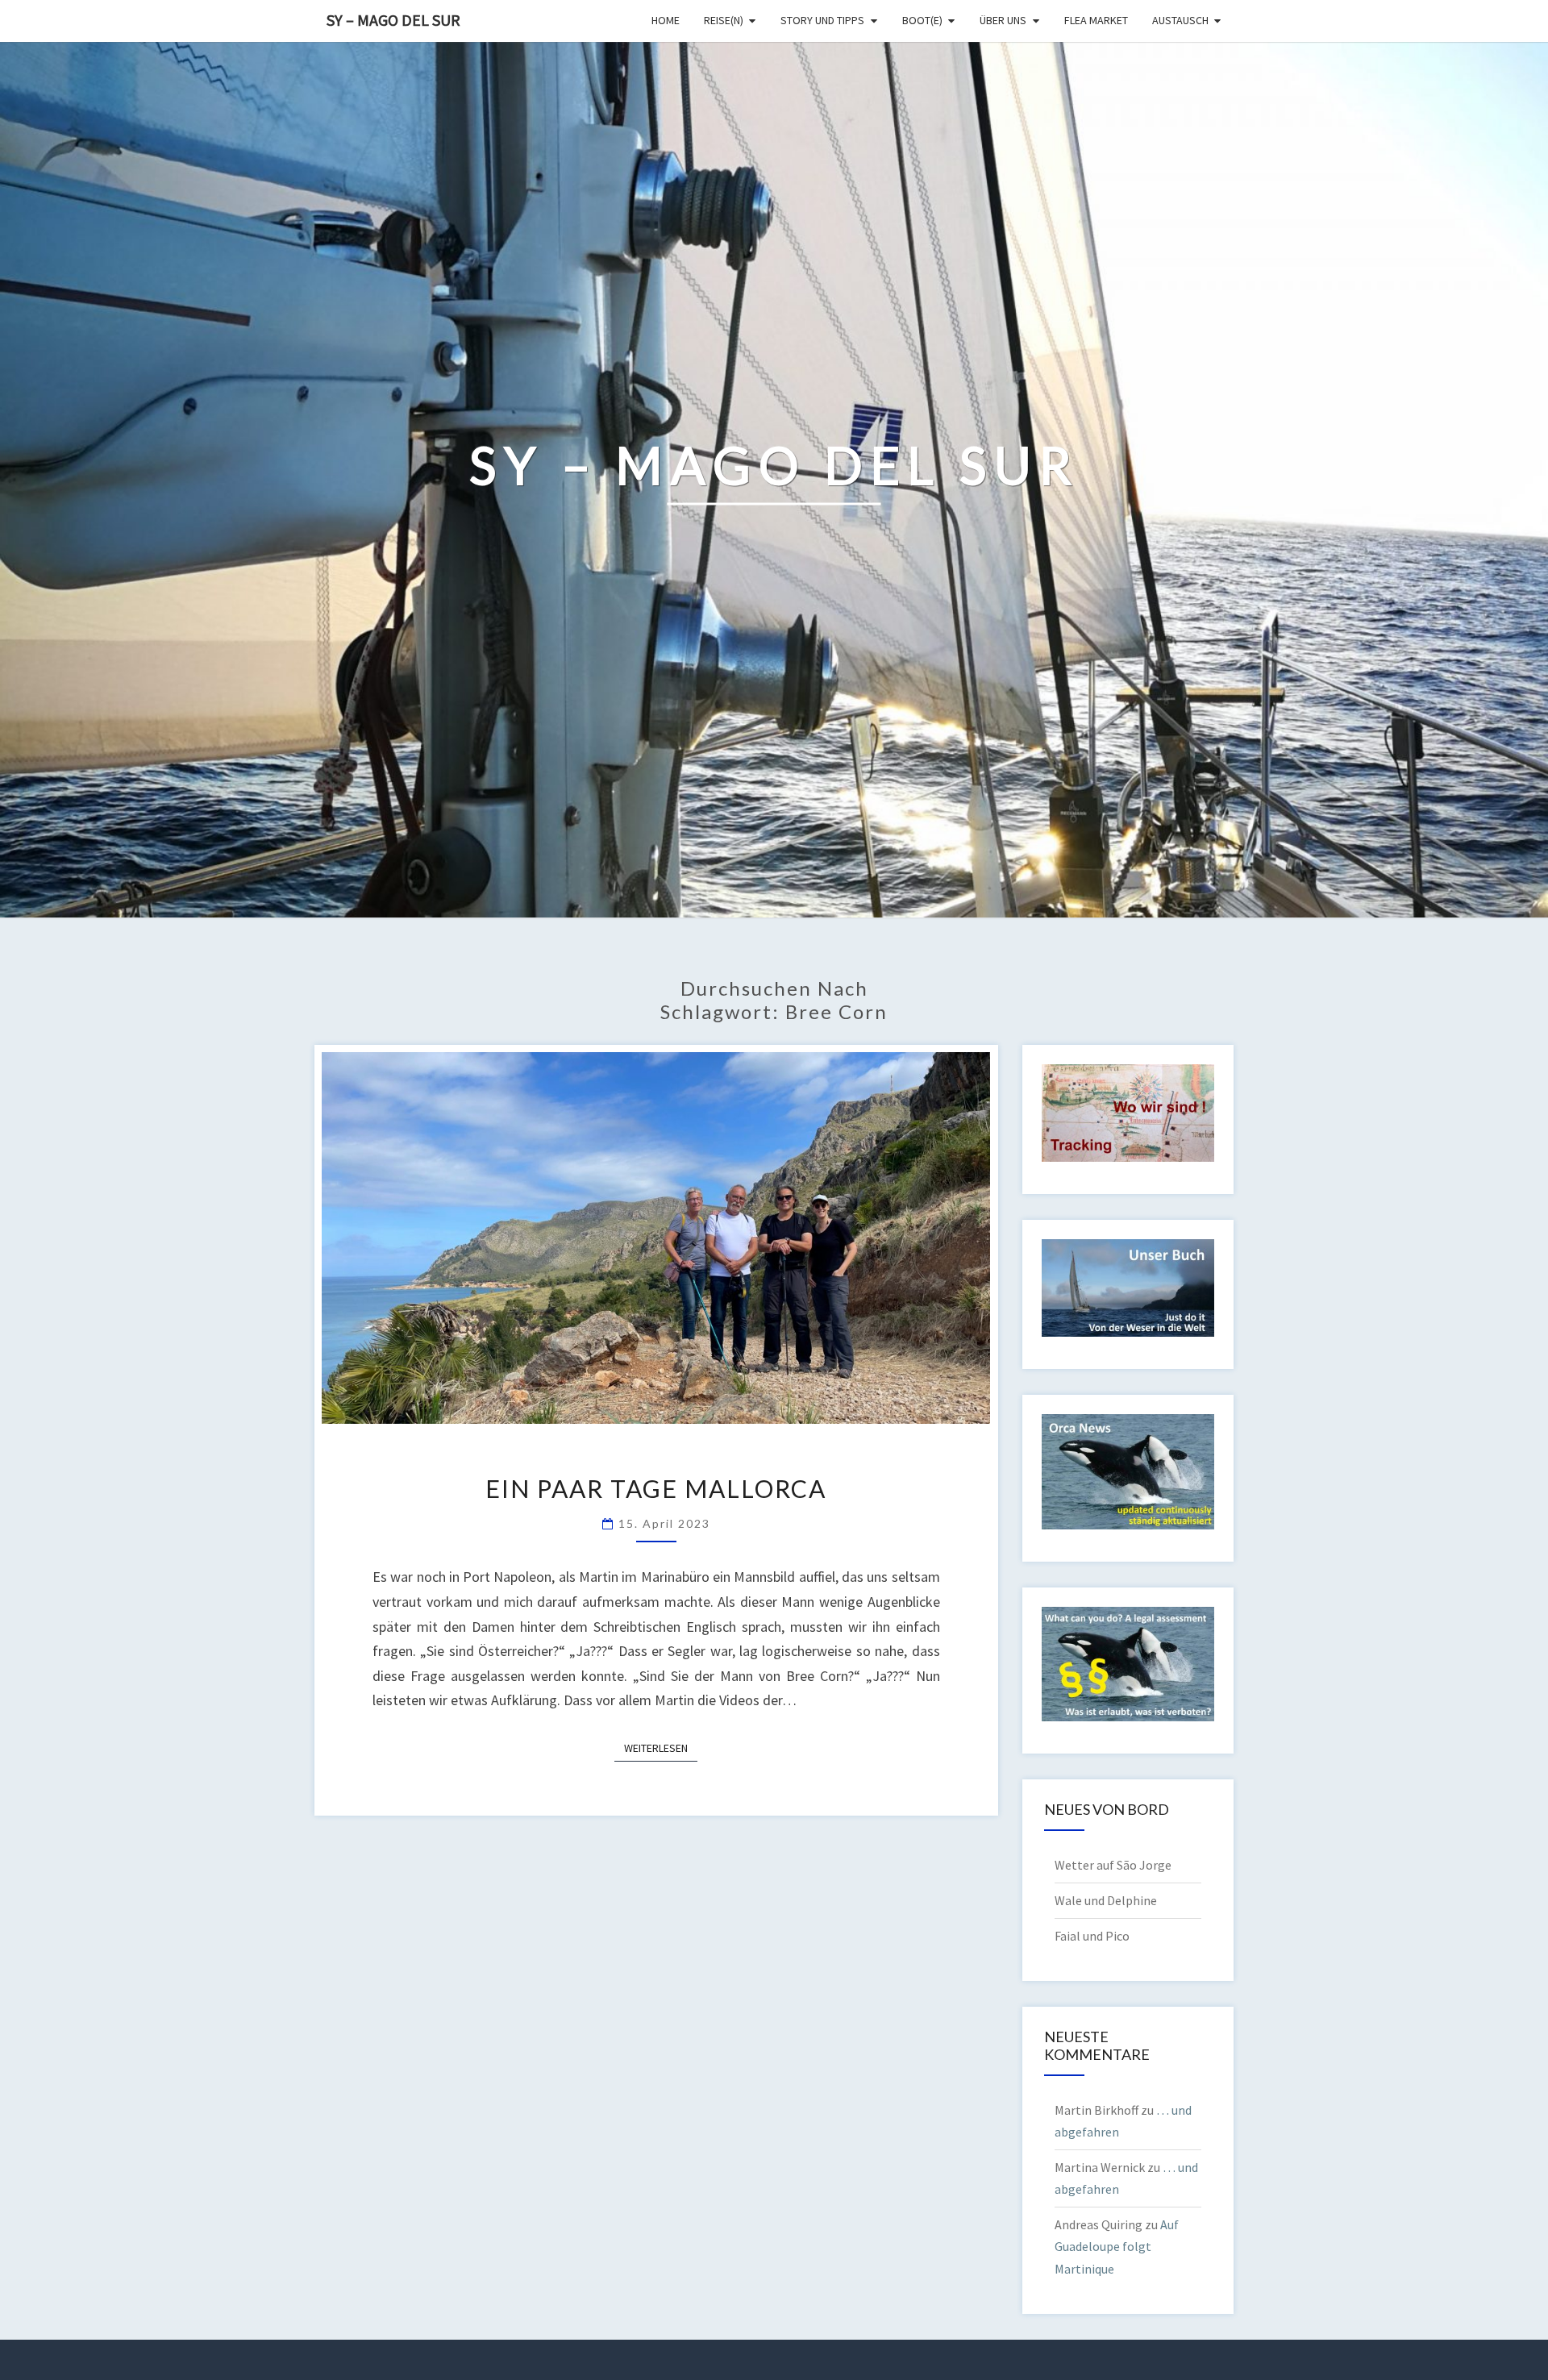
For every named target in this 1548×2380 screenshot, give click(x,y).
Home (666, 20)
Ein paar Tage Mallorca (656, 1488)
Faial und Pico (1092, 1936)
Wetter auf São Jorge (1113, 1865)
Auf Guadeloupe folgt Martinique (1117, 2246)
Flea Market (1096, 20)
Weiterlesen (661, 1748)
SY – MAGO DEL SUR (393, 20)
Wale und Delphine (1106, 1900)
